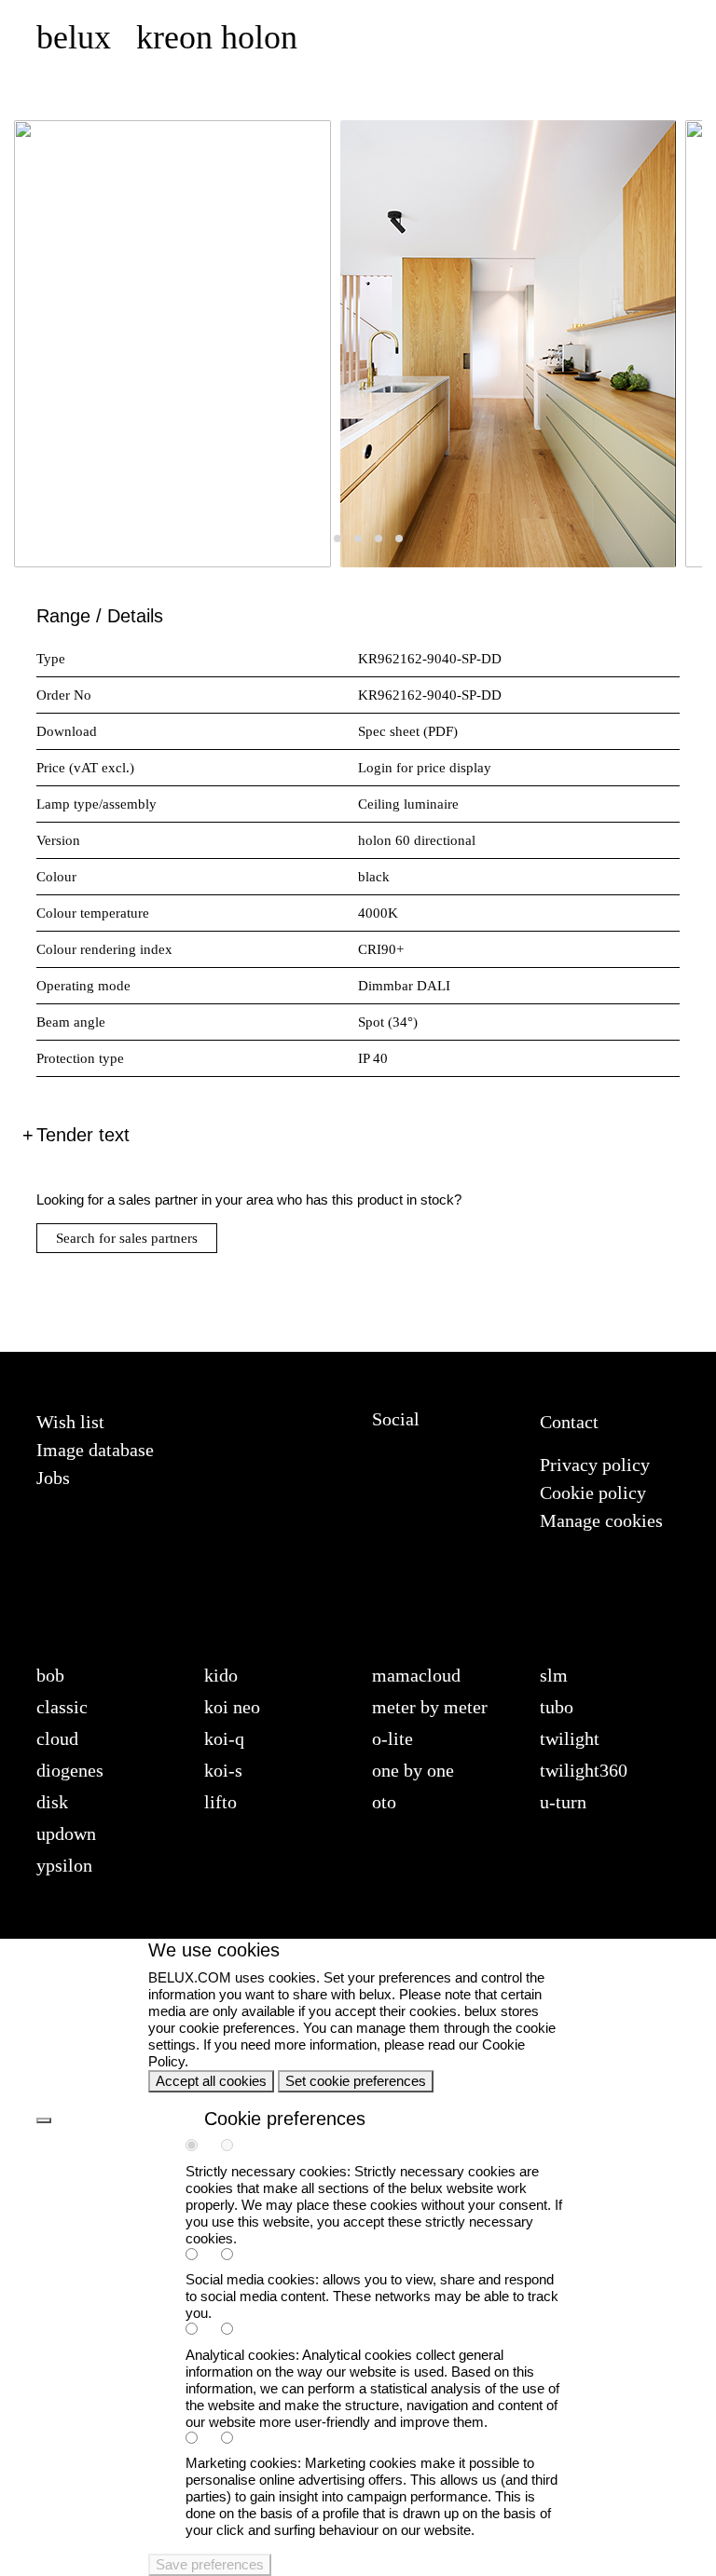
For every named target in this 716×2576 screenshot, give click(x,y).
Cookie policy (593, 1492)
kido (221, 1675)
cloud (57, 1738)
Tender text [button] (83, 1135)
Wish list (70, 1422)
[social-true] (201, 2256)
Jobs (53, 1478)
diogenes (70, 1770)
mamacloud (416, 1675)
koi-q (224, 1738)
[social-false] (237, 2256)
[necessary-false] (237, 2147)
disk (52, 1802)
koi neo (232, 1707)
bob (50, 1675)
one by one (413, 1770)
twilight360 (584, 1770)
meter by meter (430, 1707)
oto (384, 1802)
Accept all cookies (211, 2081)
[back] (44, 2120)
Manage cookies (601, 1520)
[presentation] (51, 348)
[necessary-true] (201, 2147)
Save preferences (210, 2564)
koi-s (223, 1770)
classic (62, 1707)
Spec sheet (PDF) (408, 731)
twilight (570, 1738)
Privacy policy (595, 1465)
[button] (317, 538)
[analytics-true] (201, 2331)
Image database (95, 1450)
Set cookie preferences (356, 2081)
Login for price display (425, 768)
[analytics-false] (237, 2331)
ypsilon (64, 1865)
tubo (557, 1707)
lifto (220, 1802)
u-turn (563, 1802)
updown (66, 1833)
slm (554, 1675)
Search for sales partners (127, 1238)
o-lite (392, 1738)
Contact (569, 1422)
